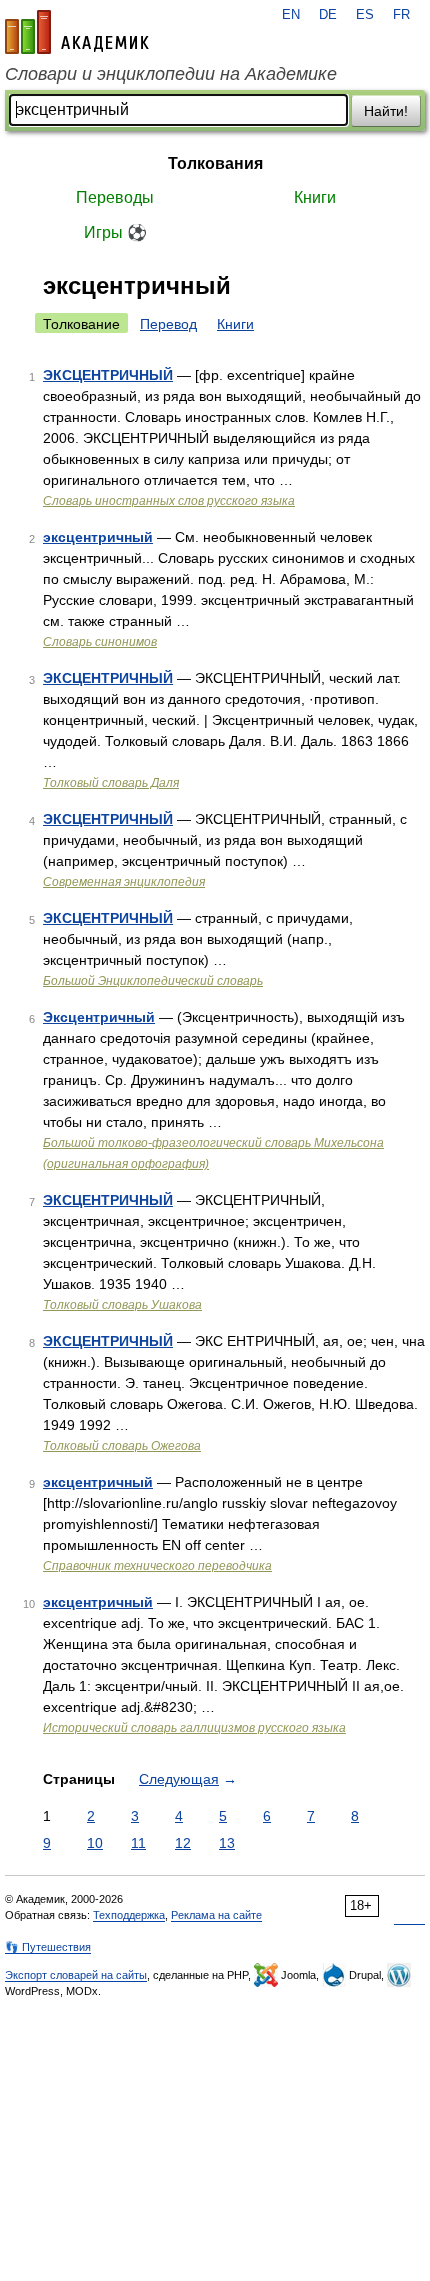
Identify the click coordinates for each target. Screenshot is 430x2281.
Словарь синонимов (100, 642)
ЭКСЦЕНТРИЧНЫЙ (108, 375)
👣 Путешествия (48, 1947)
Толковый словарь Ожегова (122, 1446)
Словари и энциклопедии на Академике (171, 74)
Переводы (115, 197)
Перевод (168, 324)
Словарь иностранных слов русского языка (169, 501)
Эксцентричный (99, 1017)
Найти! (386, 111)
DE (328, 15)
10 (95, 1843)
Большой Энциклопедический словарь (153, 981)
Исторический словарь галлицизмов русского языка (194, 1728)
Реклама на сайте (216, 1915)
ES (365, 15)
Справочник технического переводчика (157, 1566)
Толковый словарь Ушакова (122, 1305)
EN (291, 15)
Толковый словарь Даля (111, 783)
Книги (315, 197)
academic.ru (77, 32)
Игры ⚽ (115, 232)
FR (401, 15)
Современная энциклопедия (124, 882)
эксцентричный (98, 537)
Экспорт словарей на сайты (76, 1975)
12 (183, 1843)
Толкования (215, 163)
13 (227, 1843)
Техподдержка (129, 1915)
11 (138, 1843)
